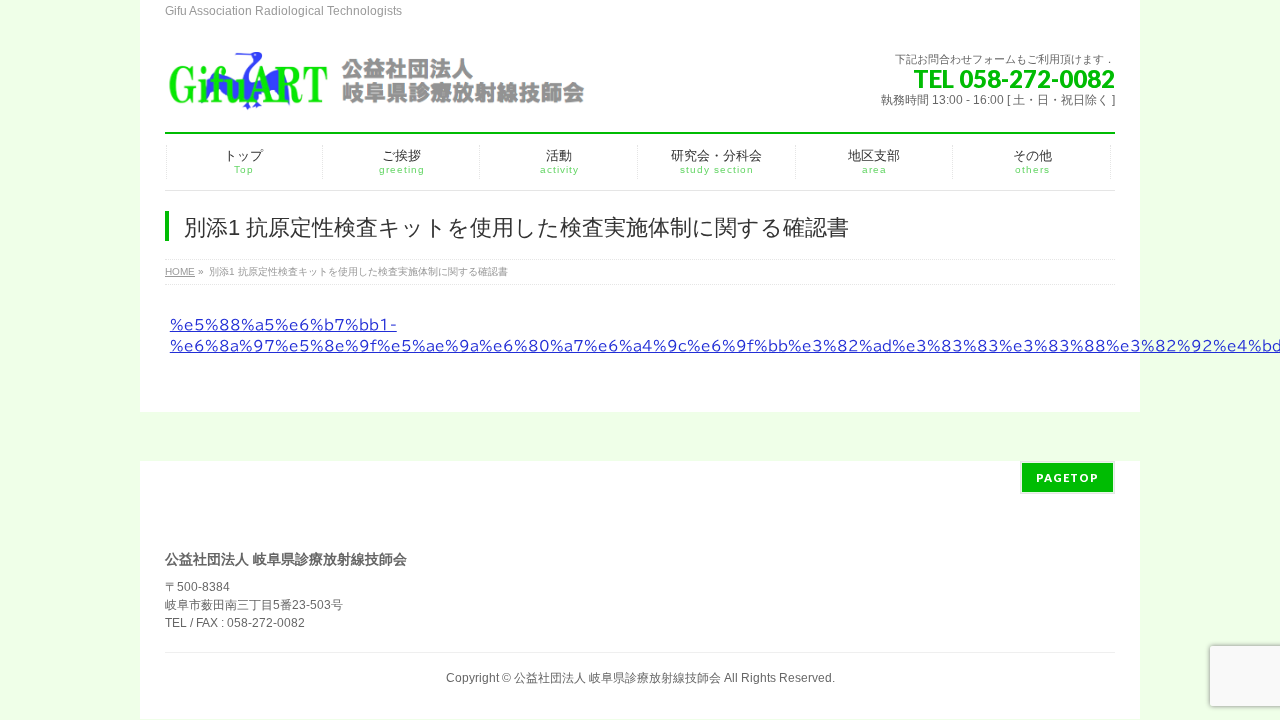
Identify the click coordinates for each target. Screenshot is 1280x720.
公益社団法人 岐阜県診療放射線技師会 (617, 678)
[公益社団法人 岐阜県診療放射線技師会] (375, 89)
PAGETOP (1067, 477)
